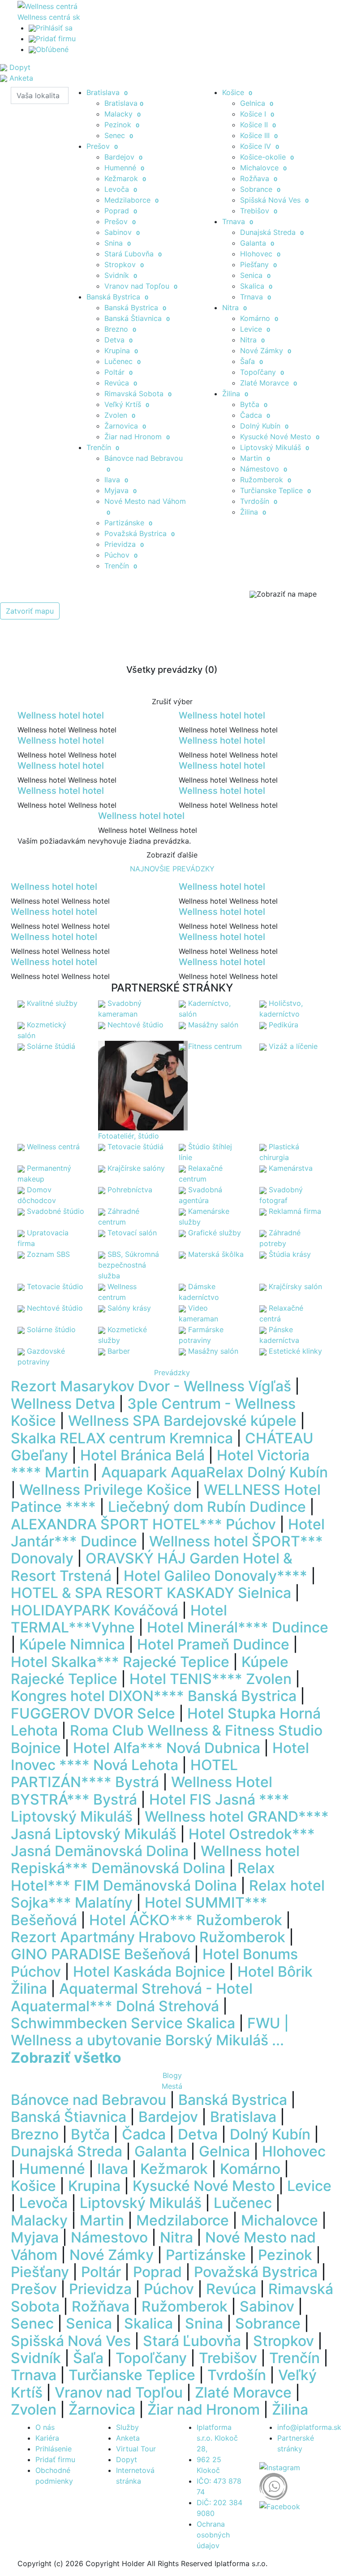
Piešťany (258, 264)
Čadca (255, 415)
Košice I (257, 114)
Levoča (121, 189)
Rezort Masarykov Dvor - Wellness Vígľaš (151, 1386)
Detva (118, 340)
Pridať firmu (56, 39)
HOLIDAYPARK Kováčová (95, 1610)
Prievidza (124, 544)
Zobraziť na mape (287, 594)
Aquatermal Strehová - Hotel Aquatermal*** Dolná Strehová (132, 1997)
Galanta (257, 243)
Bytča (254, 404)
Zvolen (120, 415)
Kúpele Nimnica (72, 1644)
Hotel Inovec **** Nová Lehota (160, 1756)
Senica (255, 275)
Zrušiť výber (172, 701)
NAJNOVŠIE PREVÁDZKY (172, 869)
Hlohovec (260, 254)
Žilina (235, 394)
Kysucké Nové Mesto (280, 437)
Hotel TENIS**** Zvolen (211, 1679)
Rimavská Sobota (138, 394)
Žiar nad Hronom (137, 437)
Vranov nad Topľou (141, 286)
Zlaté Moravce (269, 383)
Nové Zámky (266, 351)
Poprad (121, 211)
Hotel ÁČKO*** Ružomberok (186, 1920)
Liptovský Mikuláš (275, 447)
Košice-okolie (267, 157)
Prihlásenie (54, 2449)
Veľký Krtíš (127, 404)
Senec (119, 135)
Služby (127, 2427)
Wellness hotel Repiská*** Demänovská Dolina (155, 1859)
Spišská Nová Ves (274, 200)
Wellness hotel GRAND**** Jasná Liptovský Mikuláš (170, 1825)
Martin (255, 458)
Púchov (121, 555)
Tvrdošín (259, 501)
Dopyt (127, 2459)
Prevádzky (172, 1372)
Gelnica (257, 103)
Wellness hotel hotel (61, 715)
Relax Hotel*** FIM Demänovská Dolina (143, 1877)
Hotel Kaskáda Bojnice (149, 1972)
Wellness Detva (63, 1404)
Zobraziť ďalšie (172, 855)
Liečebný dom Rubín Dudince (207, 1507)
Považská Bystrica (140, 533)
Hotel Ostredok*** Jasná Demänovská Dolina (163, 1842)
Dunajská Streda (272, 232)
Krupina (121, 351)
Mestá (172, 2086)
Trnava (238, 221)
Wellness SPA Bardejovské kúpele (182, 1421)
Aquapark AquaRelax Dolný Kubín (215, 1472)
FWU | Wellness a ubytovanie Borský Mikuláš (150, 2032)
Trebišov (259, 211)
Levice (255, 329)
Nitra (234, 307)
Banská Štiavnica (137, 318)
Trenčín (103, 447)
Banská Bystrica (117, 297)
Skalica (256, 286)
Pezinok (122, 125)
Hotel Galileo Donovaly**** (215, 1576)
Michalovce (263, 168)
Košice (237, 92)
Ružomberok (266, 480)
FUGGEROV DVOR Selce (93, 1713)
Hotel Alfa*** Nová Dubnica (167, 1748)
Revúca (121, 383)
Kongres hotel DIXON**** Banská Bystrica (154, 1696)
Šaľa (252, 361)
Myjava (120, 490)
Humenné (124, 168)
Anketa (128, 2438)
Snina (118, 243)
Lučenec (123, 361)
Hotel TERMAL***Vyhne (119, 1619)
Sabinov (122, 232)
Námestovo (264, 469)
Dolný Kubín (264, 426)
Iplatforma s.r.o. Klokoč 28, (217, 2438)
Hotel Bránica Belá (142, 1455)
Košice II (258, 125)
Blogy (172, 2075)
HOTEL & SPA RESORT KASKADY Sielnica (151, 1593)
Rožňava (259, 178)
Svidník (121, 275)
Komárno (259, 318)
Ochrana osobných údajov (213, 2535)
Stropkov (124, 264)
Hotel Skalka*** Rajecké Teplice (120, 1662)
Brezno (120, 329)
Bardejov (123, 157)
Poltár (118, 372)
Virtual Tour (136, 2449)
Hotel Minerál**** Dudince (238, 1627)
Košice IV (260, 146)
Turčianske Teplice (275, 490)
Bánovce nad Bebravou (88, 2100)
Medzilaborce (131, 200)
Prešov (102, 146)
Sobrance (260, 189)
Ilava (116, 480)
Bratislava (107, 92)
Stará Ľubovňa (133, 254)
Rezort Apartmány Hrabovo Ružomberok (148, 1937)
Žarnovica (125, 426)
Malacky (123, 114)
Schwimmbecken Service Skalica (123, 2023)
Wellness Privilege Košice (105, 1490)
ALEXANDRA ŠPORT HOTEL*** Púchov (143, 1524)
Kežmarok (125, 178)
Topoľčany (262, 372)
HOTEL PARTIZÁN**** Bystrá (124, 1773)
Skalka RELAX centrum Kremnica (122, 1438)
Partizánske (128, 523)
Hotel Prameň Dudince (213, 1644)
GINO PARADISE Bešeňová (101, 1954)
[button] (26, 1868)
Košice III (259, 135)
